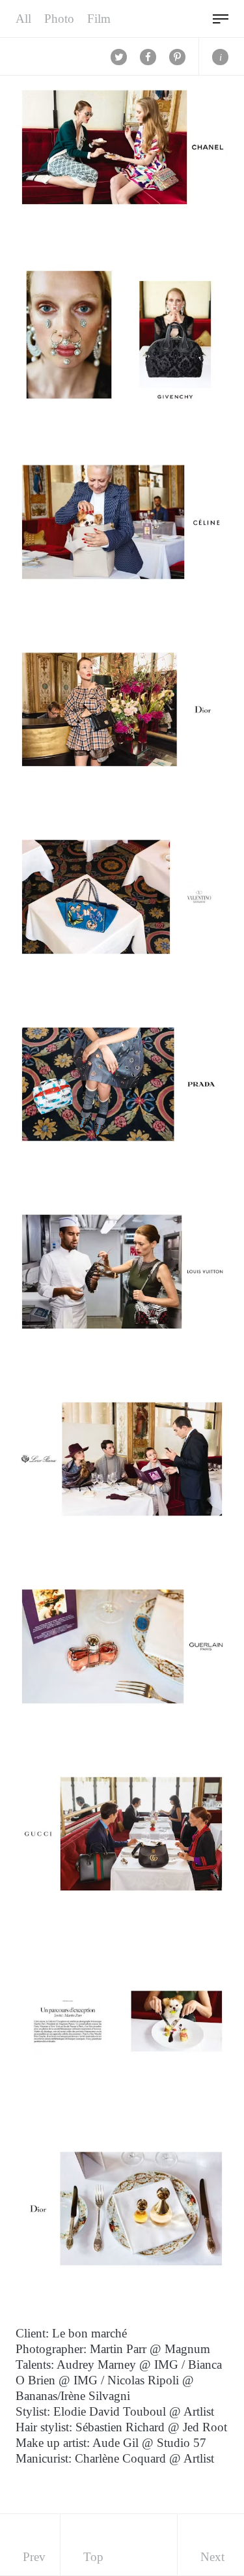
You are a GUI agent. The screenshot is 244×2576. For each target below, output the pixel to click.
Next (212, 2557)
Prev (34, 2557)
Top (93, 2557)
